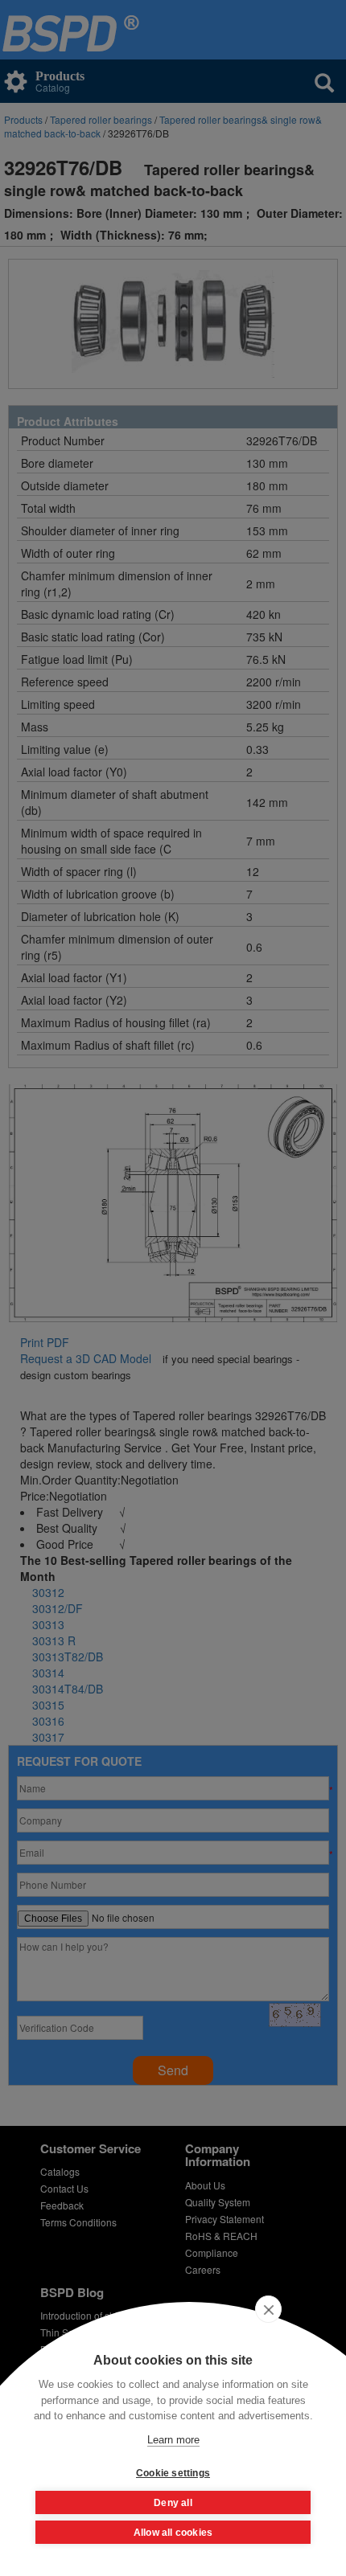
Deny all (173, 2503)
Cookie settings (173, 2473)
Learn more (173, 2440)
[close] (268, 2309)
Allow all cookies (173, 2533)
